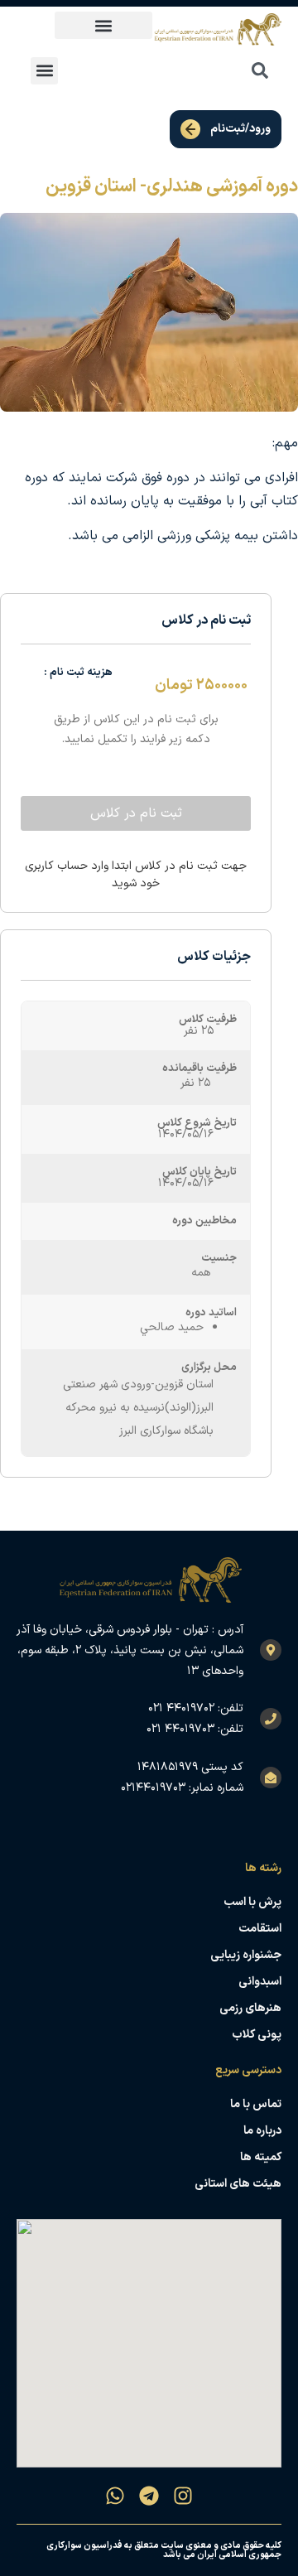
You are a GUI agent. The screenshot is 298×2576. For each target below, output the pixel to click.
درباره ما (262, 2131)
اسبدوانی (260, 1982)
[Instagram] (183, 2496)
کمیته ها (261, 2157)
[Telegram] (149, 2496)
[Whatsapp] (115, 2496)
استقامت (260, 1929)
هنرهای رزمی (250, 2008)
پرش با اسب (252, 1902)
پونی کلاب (257, 2035)
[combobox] (223, 70)
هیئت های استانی (238, 2184)
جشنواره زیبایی (246, 1955)
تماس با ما (256, 2104)
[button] (103, 25)
